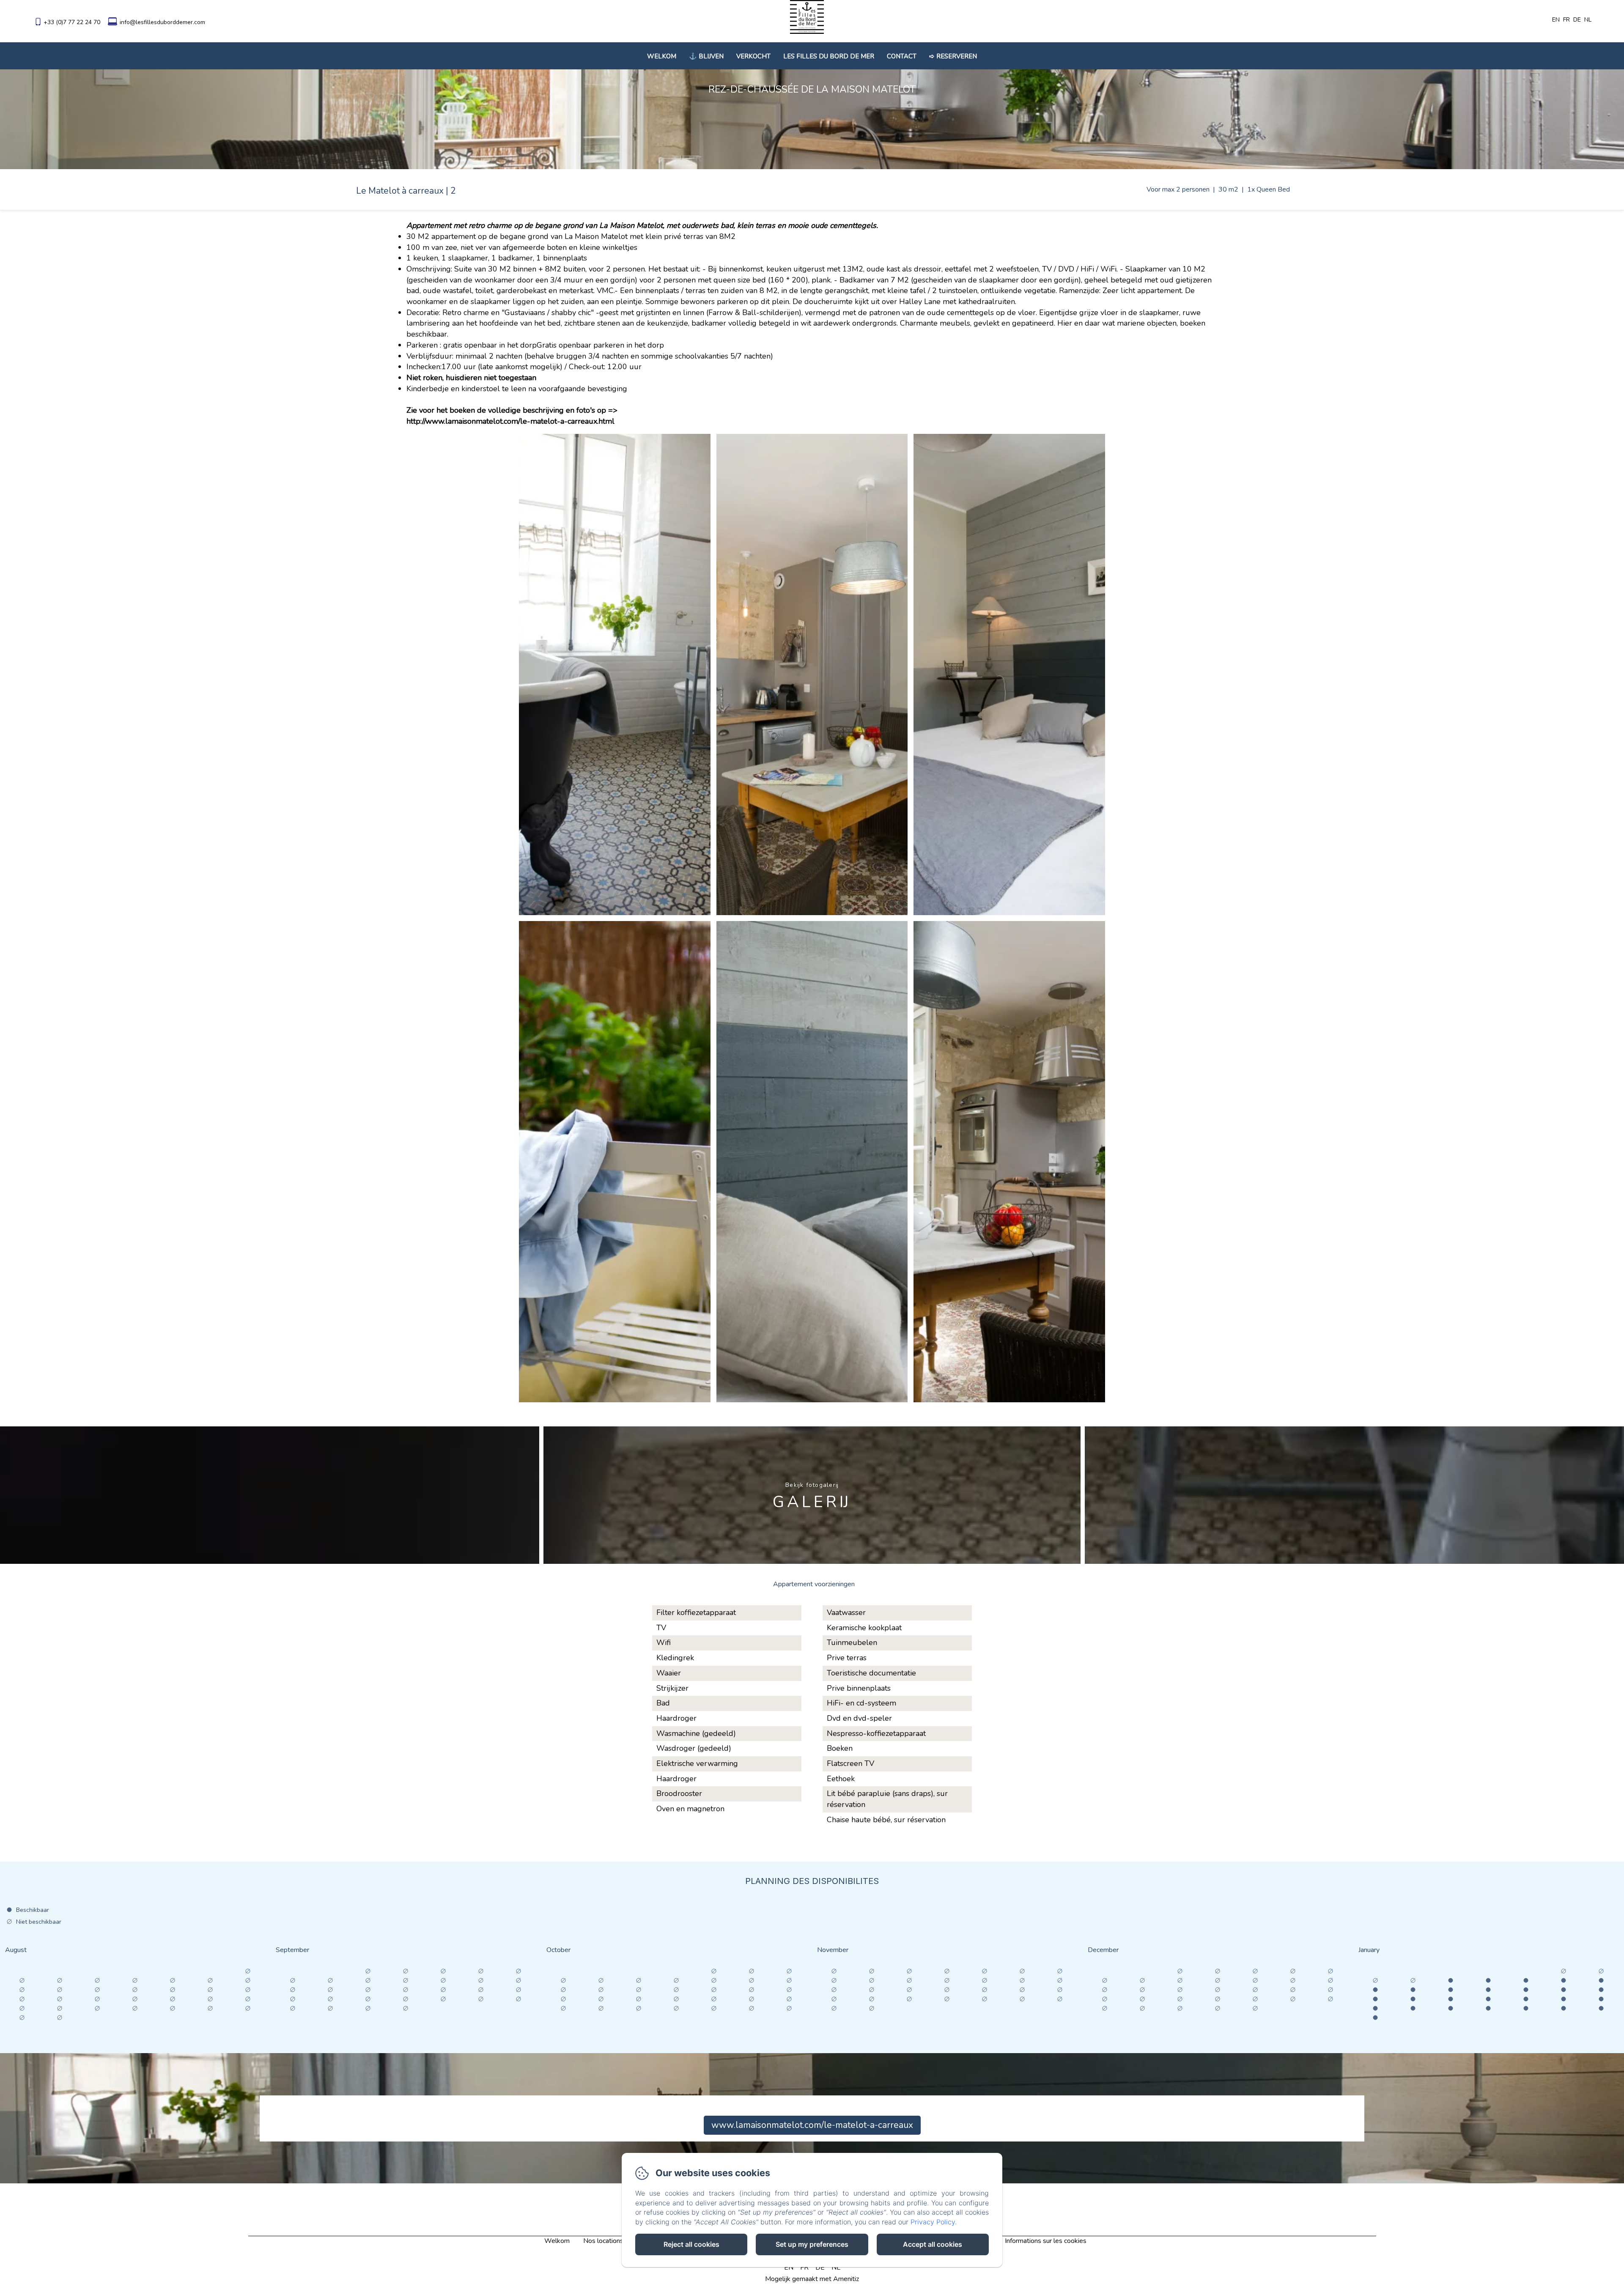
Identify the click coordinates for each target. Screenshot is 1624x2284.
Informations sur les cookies (1046, 2241)
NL (836, 2268)
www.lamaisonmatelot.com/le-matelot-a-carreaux (812, 2125)
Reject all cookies (691, 2244)
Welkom (662, 56)
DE (820, 2268)
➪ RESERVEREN (953, 56)
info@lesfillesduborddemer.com (162, 22)
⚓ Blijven (706, 56)
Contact (902, 56)
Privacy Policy (933, 2222)
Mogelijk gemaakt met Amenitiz (812, 2279)
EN (789, 2268)
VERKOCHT (753, 56)
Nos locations (603, 2241)
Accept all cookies (933, 2244)
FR (804, 2268)
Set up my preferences (812, 2244)
